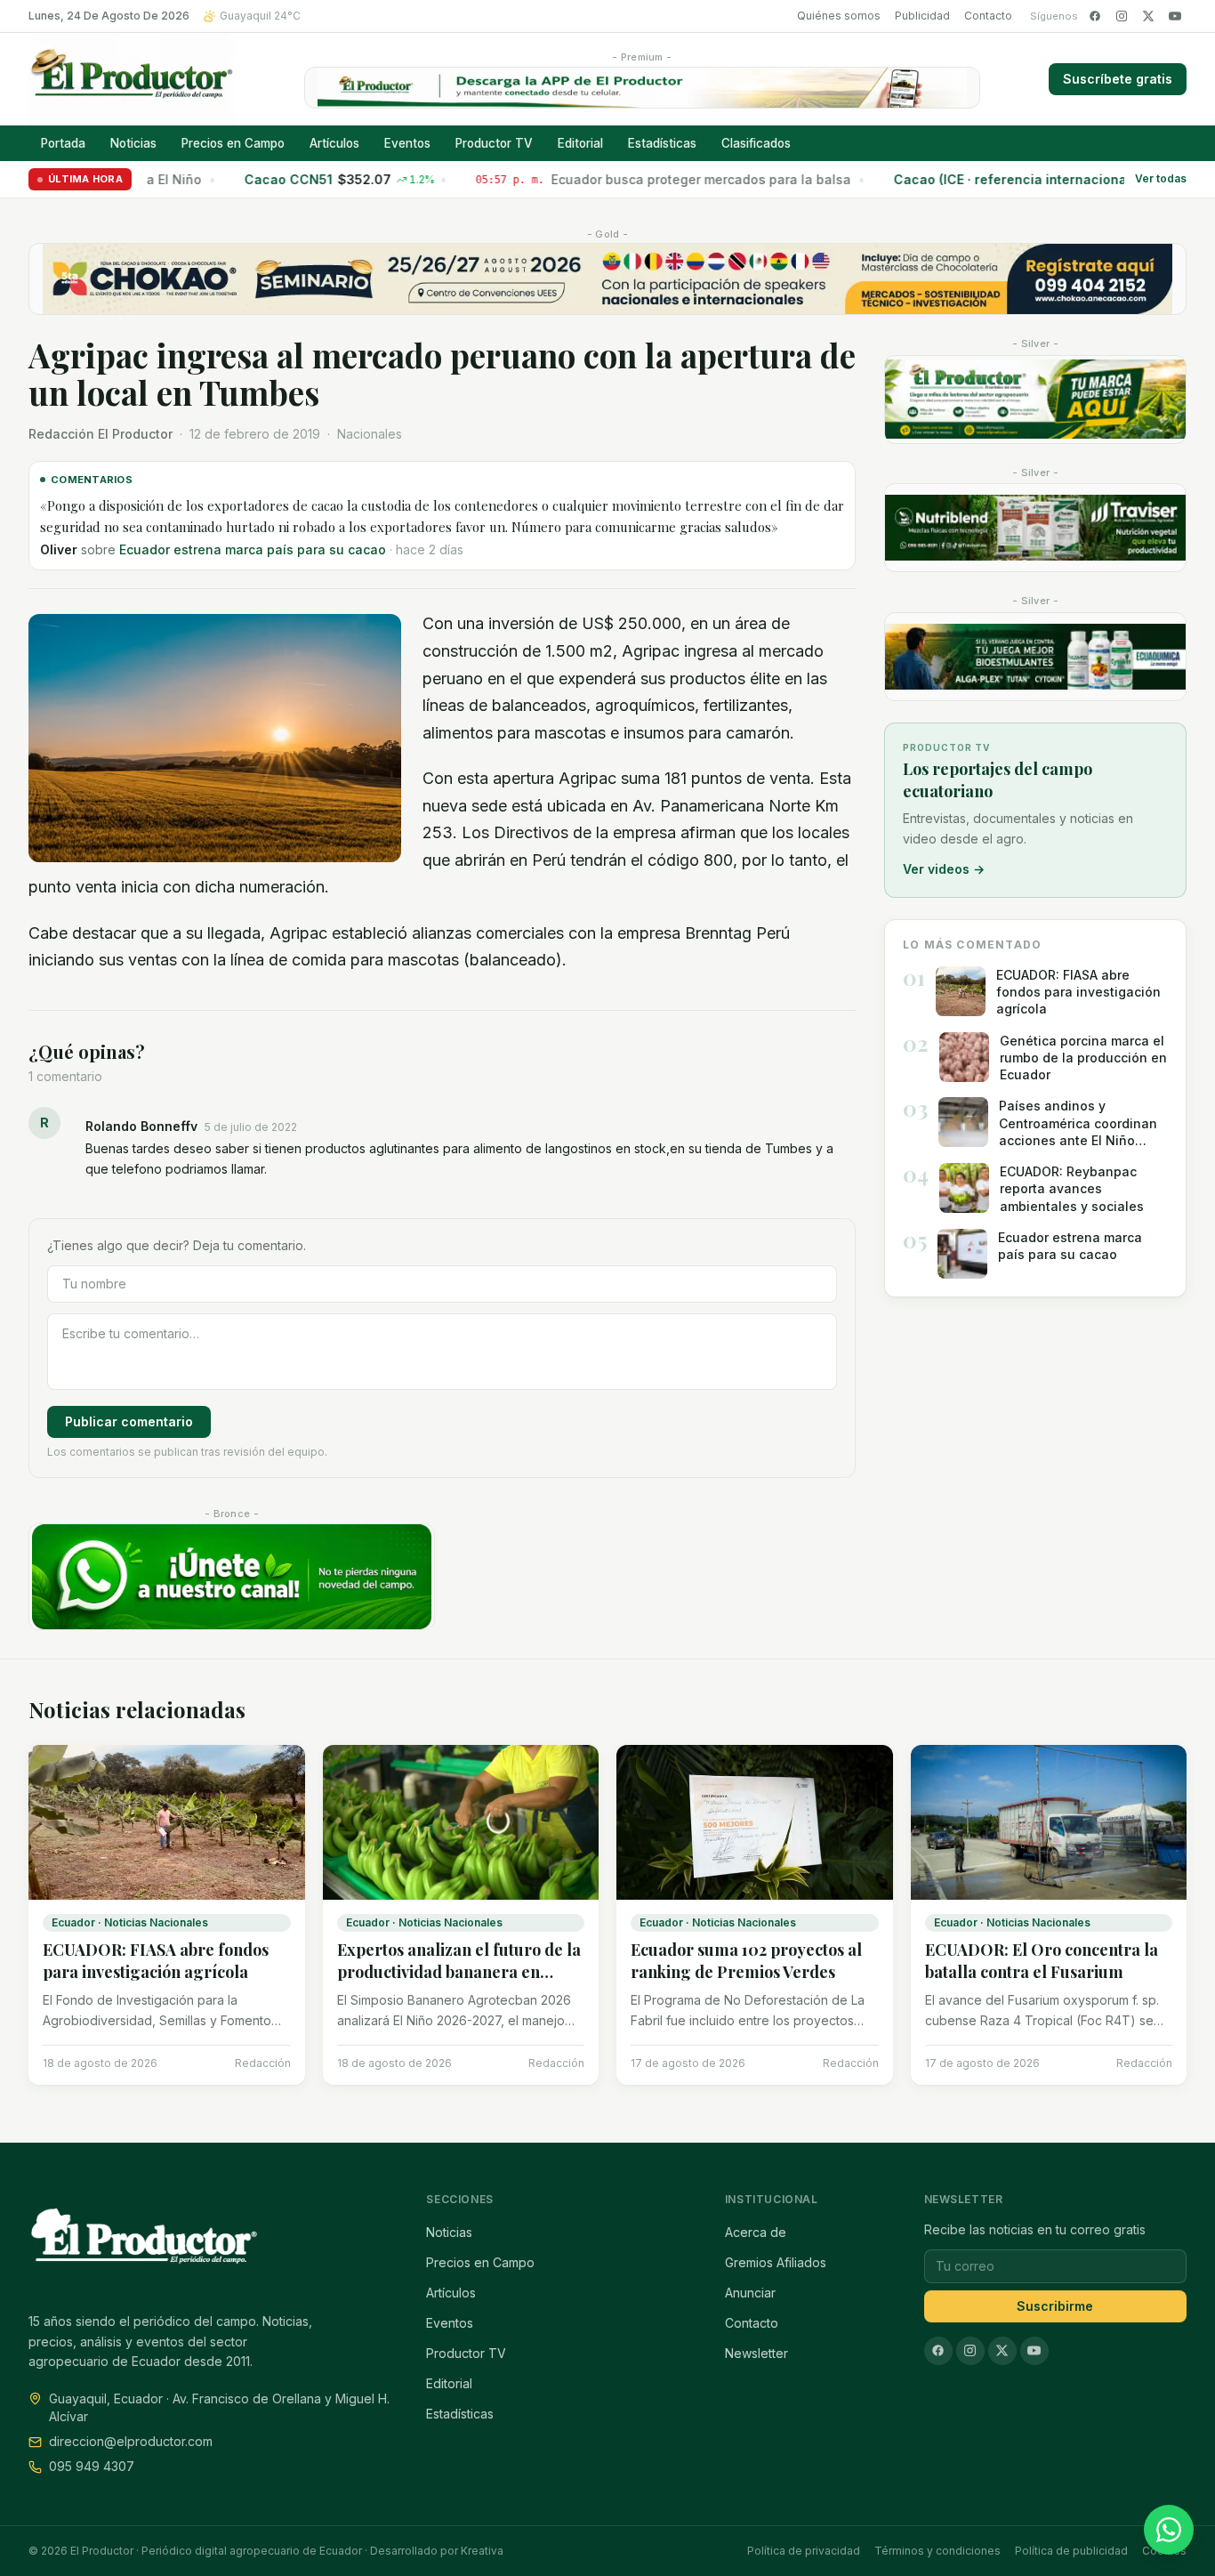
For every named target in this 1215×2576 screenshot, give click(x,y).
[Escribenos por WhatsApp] (1169, 2530)
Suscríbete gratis (1118, 79)
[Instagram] (1122, 16)
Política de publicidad (1071, 2551)
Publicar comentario (129, 1421)
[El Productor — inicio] (132, 79)
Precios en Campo (233, 143)
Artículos (334, 143)
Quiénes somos (839, 16)
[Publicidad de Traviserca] (1035, 528)
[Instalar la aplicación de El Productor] (642, 88)
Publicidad (922, 16)
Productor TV (494, 143)
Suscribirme (1055, 2306)
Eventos (407, 143)
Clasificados (756, 143)
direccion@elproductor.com (131, 2441)
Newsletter (756, 2353)
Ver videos (944, 869)
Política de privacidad (804, 2551)
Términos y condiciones (937, 2551)
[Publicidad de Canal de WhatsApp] (232, 1577)
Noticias (133, 143)
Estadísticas (662, 143)
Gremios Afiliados (776, 2262)
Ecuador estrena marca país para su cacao (253, 549)
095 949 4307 (92, 2466)
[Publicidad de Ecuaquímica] (1035, 657)
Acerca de (756, 2232)
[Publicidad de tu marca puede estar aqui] (1035, 400)
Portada (63, 143)
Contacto (988, 16)
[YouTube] (1175, 16)
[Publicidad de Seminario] (607, 279)
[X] (1148, 16)
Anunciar (750, 2293)
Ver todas (1161, 179)
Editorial (580, 143)
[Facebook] (1095, 16)
